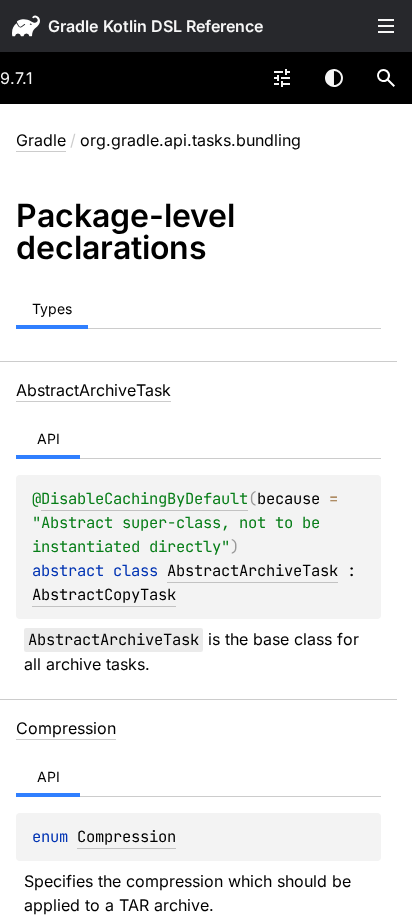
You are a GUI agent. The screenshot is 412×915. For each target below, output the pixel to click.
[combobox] (282, 78)
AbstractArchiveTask (252, 570)
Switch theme (334, 78)
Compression (126, 836)
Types (52, 308)
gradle (73, 26)
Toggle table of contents (386, 26)
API (48, 438)
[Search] (386, 78)
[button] (386, 78)
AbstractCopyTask (104, 594)
